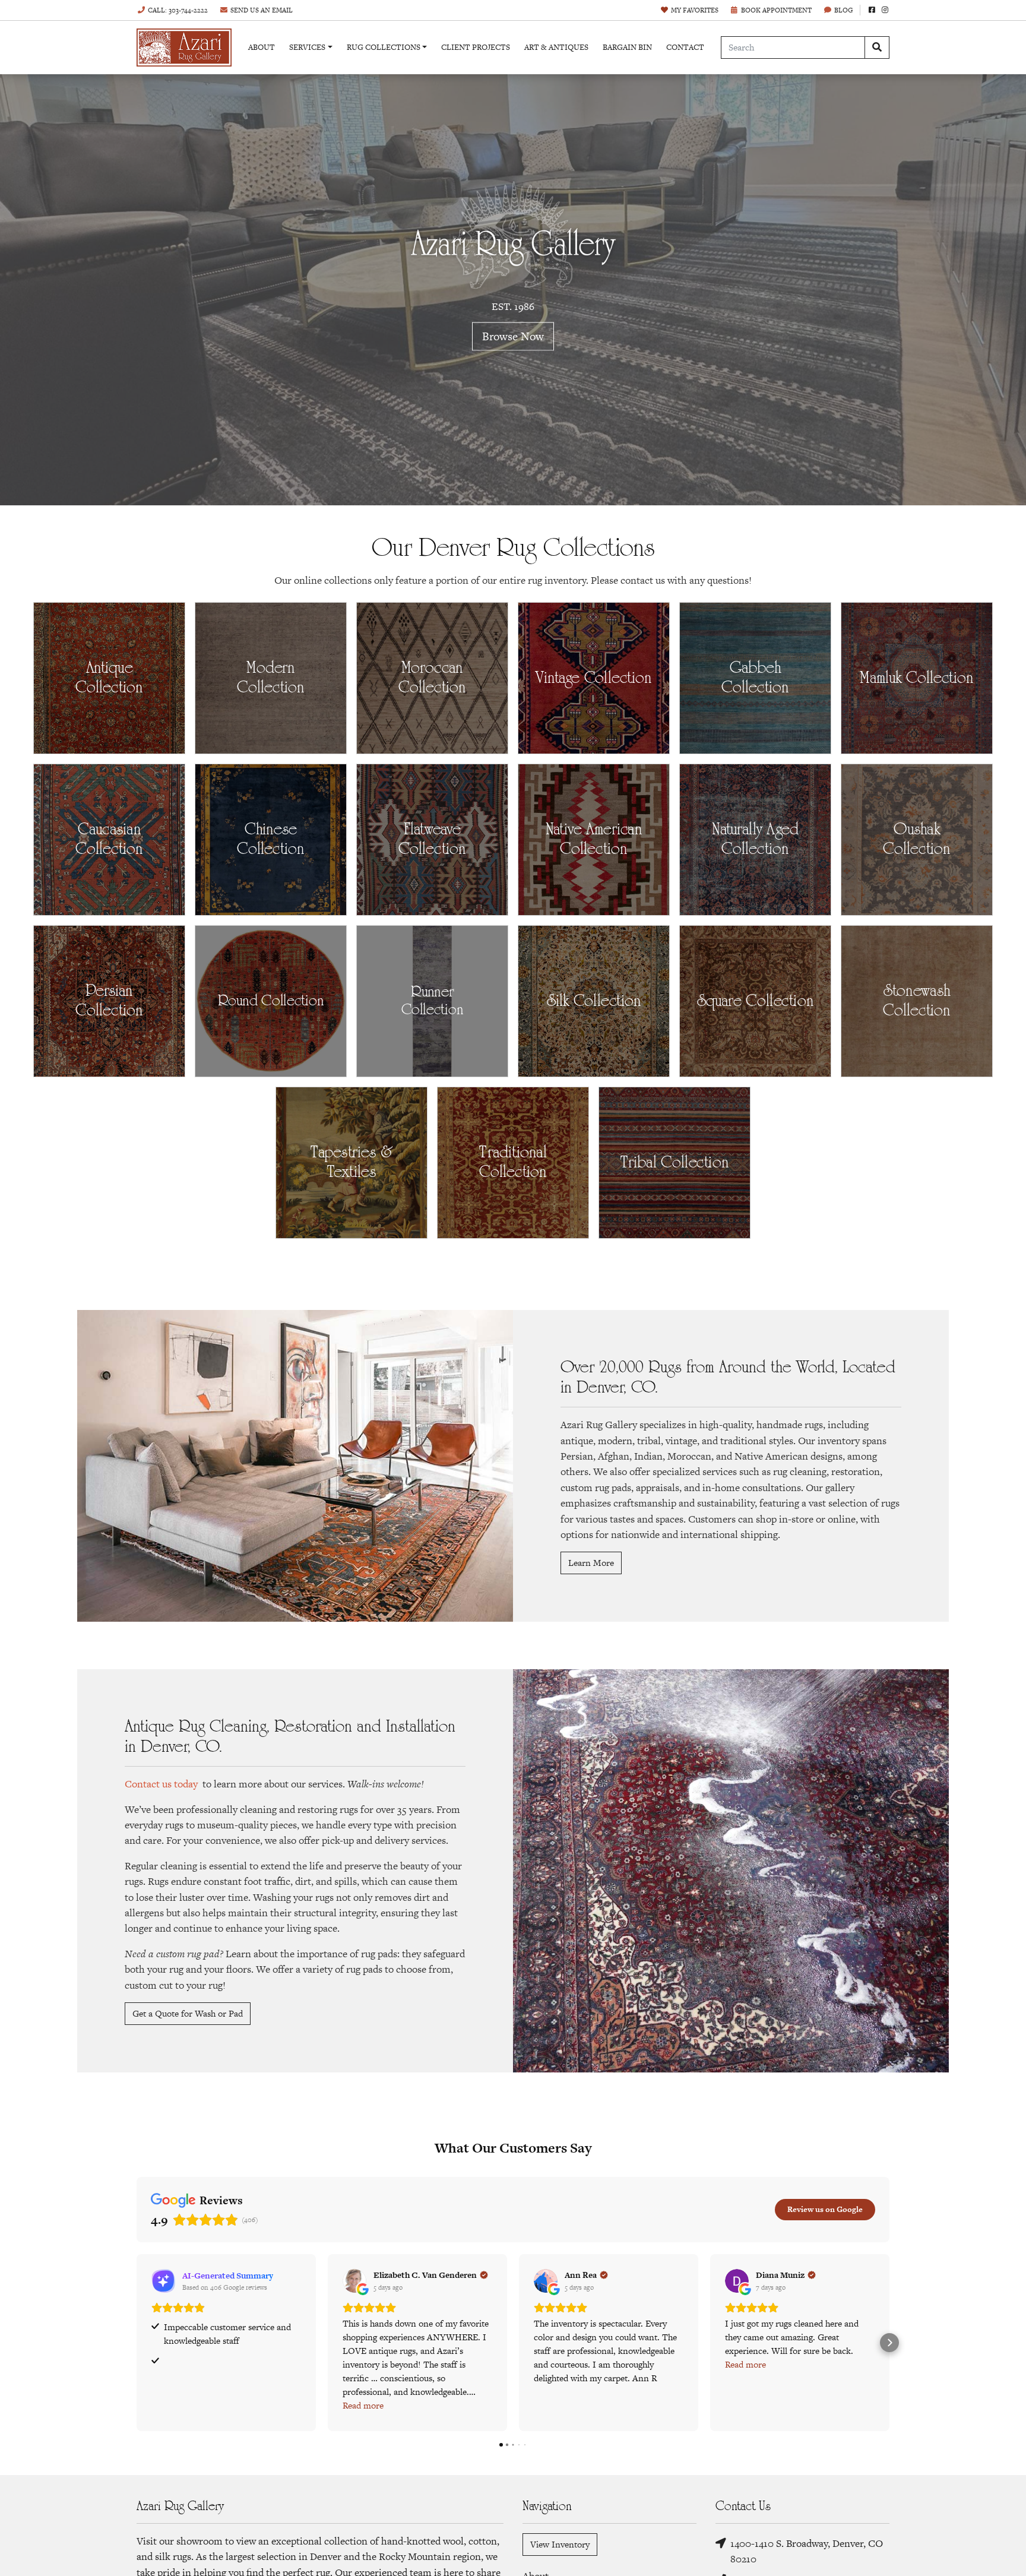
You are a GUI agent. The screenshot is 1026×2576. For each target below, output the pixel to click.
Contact (685, 47)
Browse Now (513, 336)
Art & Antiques (556, 47)
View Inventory (560, 2544)
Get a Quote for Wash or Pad (188, 2013)
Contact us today (161, 1784)
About (262, 47)
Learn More (591, 1563)
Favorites (695, 10)
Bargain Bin (627, 47)
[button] (137, 2343)
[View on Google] (354, 2281)
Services (307, 47)
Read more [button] (363, 2405)
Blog (844, 10)
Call (178, 10)
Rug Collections (384, 47)
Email (262, 10)
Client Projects (476, 47)
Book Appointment (776, 10)
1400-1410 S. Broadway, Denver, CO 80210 (807, 2551)
